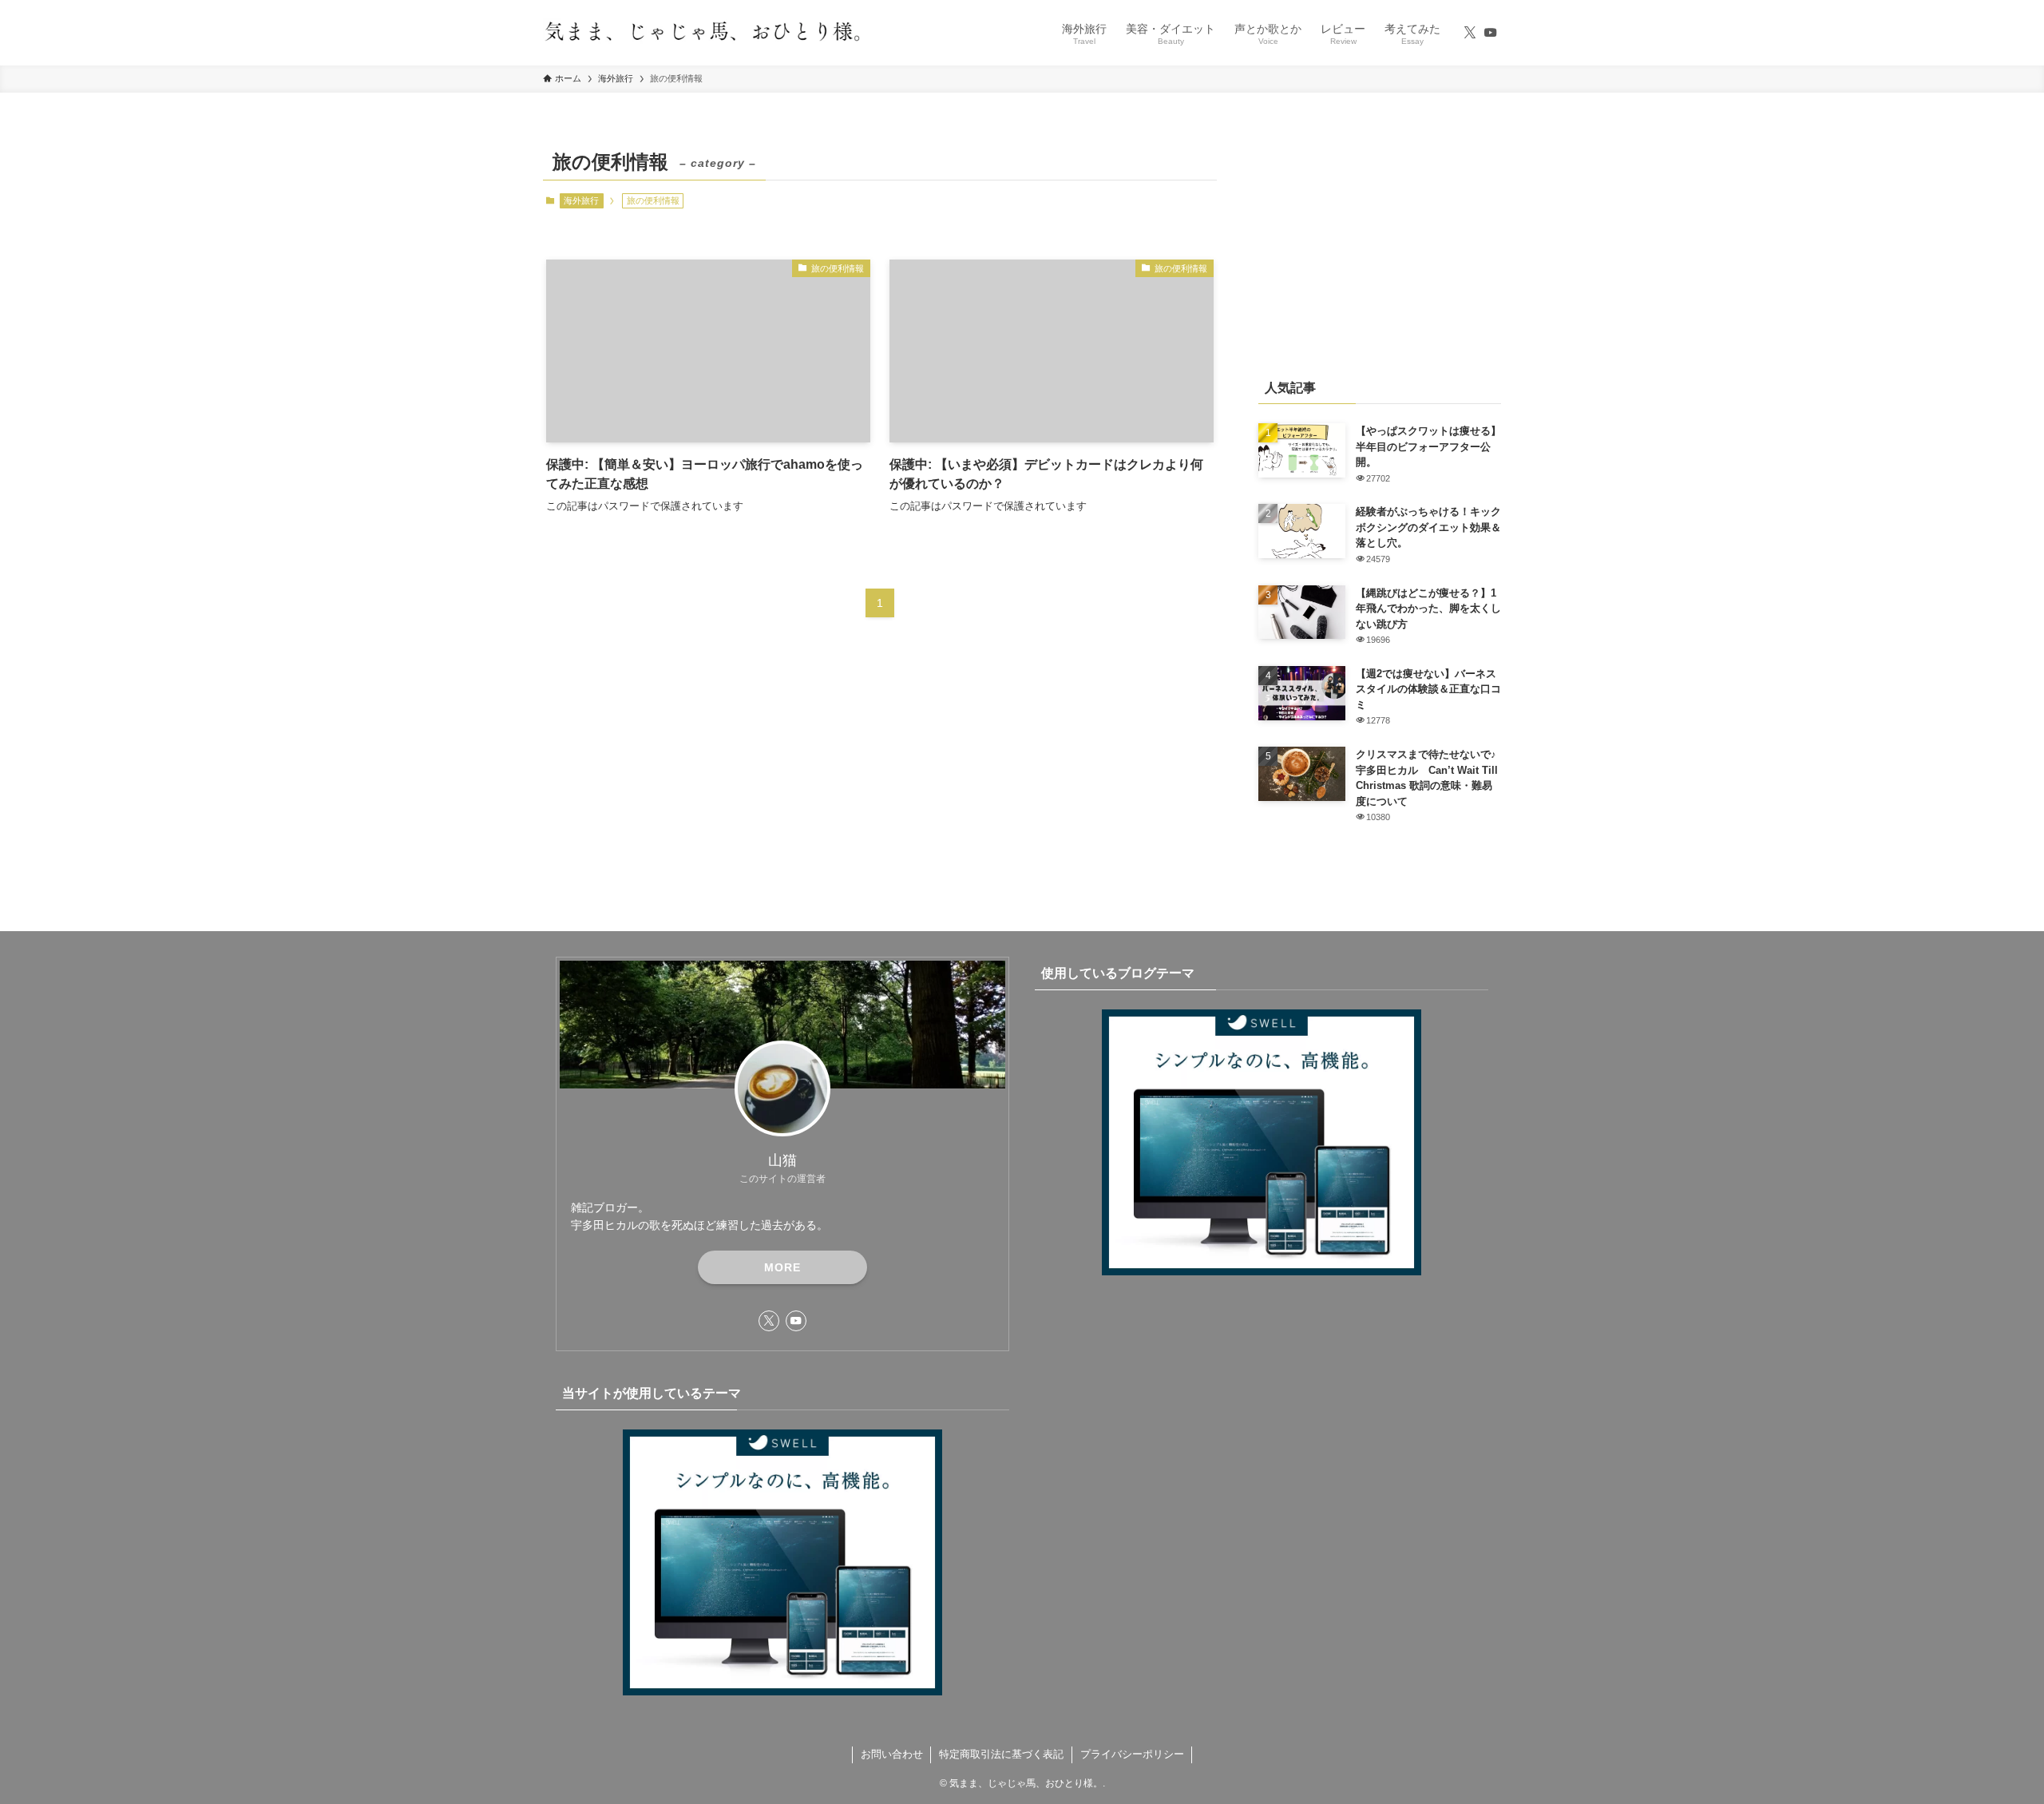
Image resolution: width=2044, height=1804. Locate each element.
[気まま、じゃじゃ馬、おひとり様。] (703, 33)
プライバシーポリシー (1132, 1754)
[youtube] (1491, 33)
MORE (782, 1267)
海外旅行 (581, 200)
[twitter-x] (1470, 33)
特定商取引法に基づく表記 (1001, 1754)
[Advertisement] (1380, 244)
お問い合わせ (892, 1754)
